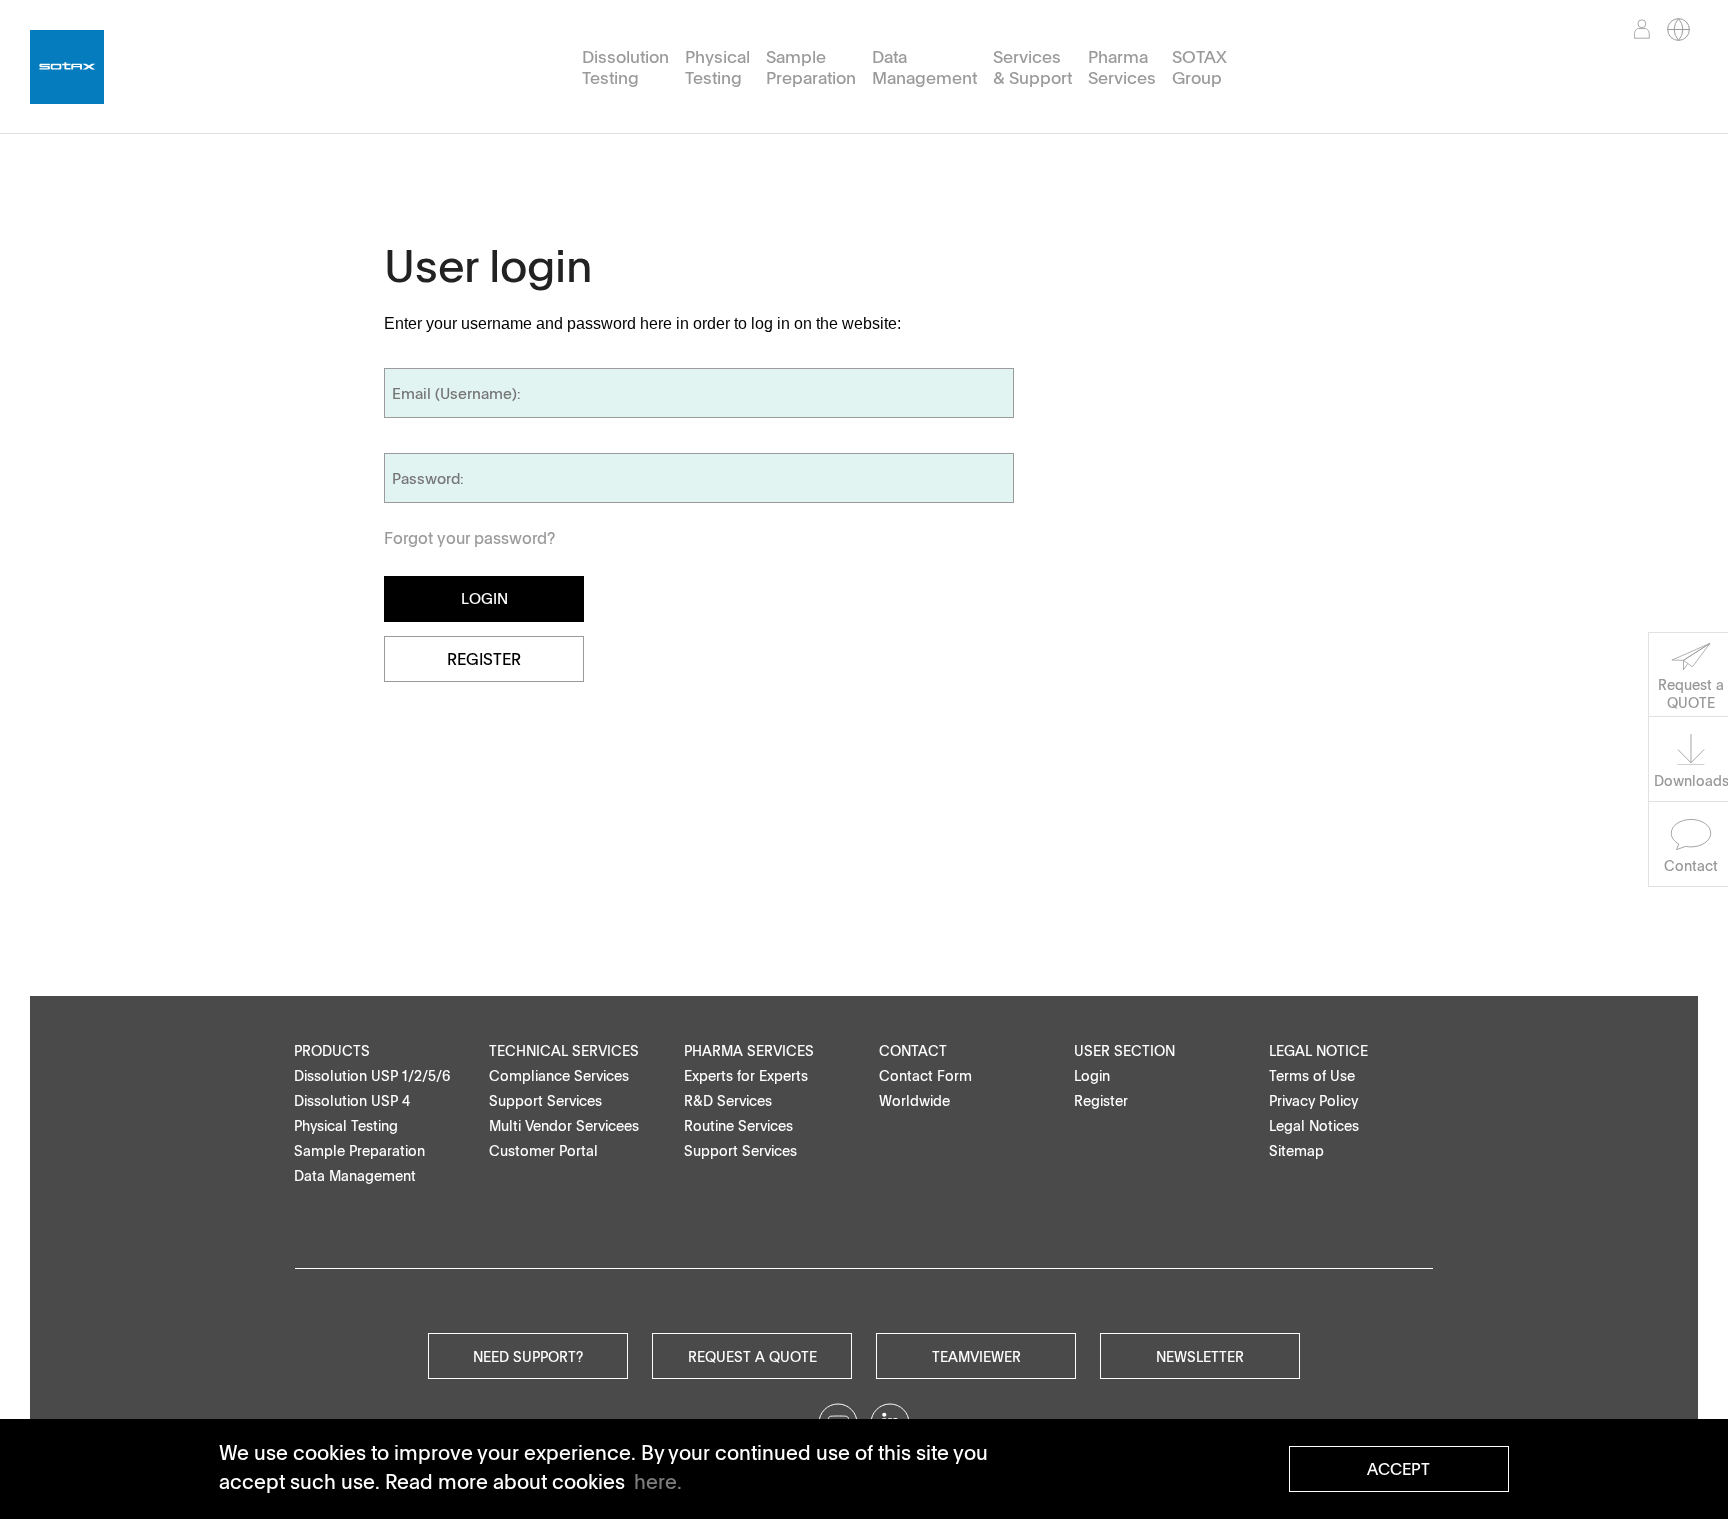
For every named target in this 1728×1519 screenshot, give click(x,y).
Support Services (545, 1100)
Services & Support (1032, 67)
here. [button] (658, 1481)
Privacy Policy (1313, 1100)
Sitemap (1296, 1150)
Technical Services (564, 1050)
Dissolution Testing (625, 67)
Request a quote (752, 1356)
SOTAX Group (1199, 67)
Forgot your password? (469, 538)
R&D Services (728, 1100)
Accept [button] (1398, 1469)
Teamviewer (976, 1356)
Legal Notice (1318, 1050)
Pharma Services (1122, 67)
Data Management (924, 67)
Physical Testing (717, 67)
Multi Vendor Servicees (564, 1125)
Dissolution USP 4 (352, 1100)
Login (1092, 1075)
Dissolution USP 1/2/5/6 (372, 1075)
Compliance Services (559, 1075)
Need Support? (528, 1356)
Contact (913, 1050)
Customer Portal (543, 1150)
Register (484, 659)
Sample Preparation (811, 67)
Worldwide (914, 1100)
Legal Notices (1314, 1125)
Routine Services (738, 1125)
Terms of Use (1312, 1075)
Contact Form (925, 1075)
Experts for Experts (746, 1075)
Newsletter (1200, 1356)
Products (332, 1050)
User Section (1124, 1050)
